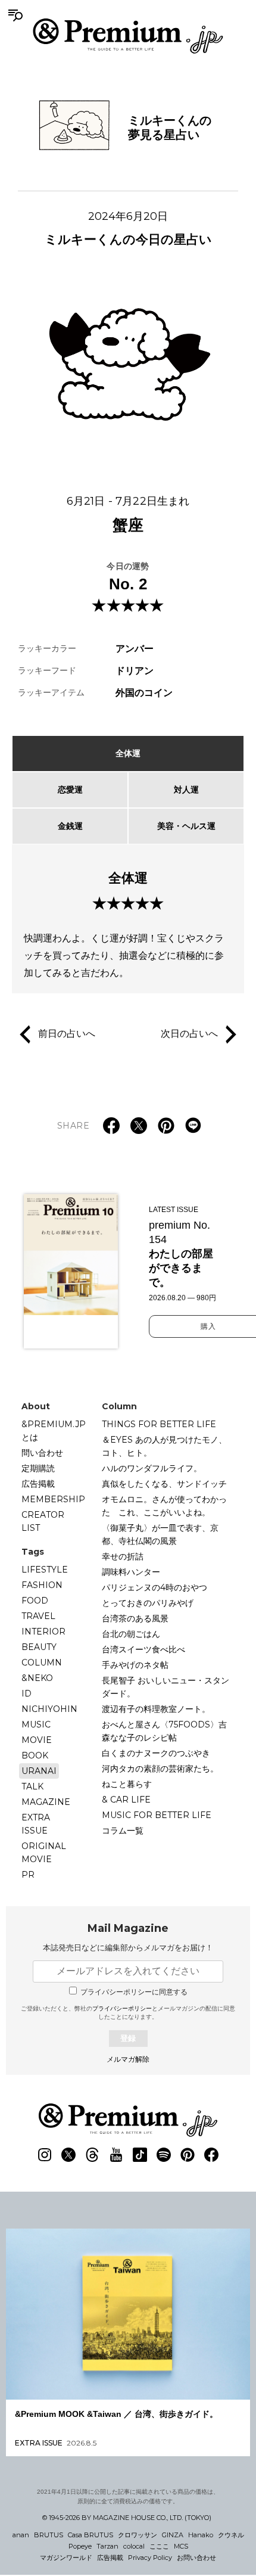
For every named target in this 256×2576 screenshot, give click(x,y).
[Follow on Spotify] (164, 2155)
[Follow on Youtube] (116, 2155)
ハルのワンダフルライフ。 (152, 1468)
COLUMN (42, 1663)
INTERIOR (43, 1632)
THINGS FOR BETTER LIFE (159, 1424)
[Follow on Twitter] (68, 2155)
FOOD (35, 1601)
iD (26, 1693)
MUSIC (36, 1724)
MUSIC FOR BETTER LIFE (157, 1815)
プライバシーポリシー (122, 2008)
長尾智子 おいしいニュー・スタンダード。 (166, 1687)
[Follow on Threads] (92, 2155)
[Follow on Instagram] (45, 2155)
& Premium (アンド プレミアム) (128, 36)
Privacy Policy (150, 2558)
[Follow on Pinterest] (188, 2155)
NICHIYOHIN (49, 1709)
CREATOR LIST (43, 1521)
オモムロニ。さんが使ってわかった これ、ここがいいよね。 (164, 1506)
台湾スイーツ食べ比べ (143, 1649)
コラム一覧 (123, 1831)
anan (21, 2535)
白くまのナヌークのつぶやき (156, 1753)
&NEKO (37, 1678)
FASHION (42, 1585)
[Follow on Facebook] (211, 2155)
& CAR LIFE (126, 1800)
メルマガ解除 (128, 2059)
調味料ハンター (131, 1572)
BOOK (35, 1755)
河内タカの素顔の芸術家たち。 (160, 1769)
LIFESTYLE (45, 1570)
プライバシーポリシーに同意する (134, 1992)
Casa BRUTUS (90, 2535)
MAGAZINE (46, 1802)
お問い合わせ (196, 2558)
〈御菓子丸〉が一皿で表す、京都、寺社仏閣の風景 (160, 1534)
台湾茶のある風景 (135, 1618)
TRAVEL (38, 1616)
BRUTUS (49, 2535)
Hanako (201, 2535)
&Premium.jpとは (54, 1431)
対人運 (186, 790)
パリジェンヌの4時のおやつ (154, 1587)
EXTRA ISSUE (36, 1824)
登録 (128, 2038)
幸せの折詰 (123, 1556)
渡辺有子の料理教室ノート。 (156, 1709)
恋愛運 (70, 790)
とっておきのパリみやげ (148, 1603)
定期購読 (38, 1468)
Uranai (39, 1771)
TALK (32, 1786)
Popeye (80, 2546)
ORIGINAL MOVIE (44, 1853)
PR (28, 1875)
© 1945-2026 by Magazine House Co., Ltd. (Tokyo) (127, 2518)
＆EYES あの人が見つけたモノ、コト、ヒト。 (164, 1446)
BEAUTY (39, 1647)
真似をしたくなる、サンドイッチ (164, 1484)
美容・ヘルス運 (186, 826)
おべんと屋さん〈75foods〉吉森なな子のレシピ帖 (164, 1731)
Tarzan (107, 2546)
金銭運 (70, 826)
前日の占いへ (67, 1033)
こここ (159, 2546)
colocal (134, 2546)
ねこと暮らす (127, 1784)
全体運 (128, 753)
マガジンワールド (66, 2558)
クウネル (231, 2535)
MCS (181, 2546)
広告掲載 (38, 1484)
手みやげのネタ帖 (135, 1665)
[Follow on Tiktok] (140, 2155)
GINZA (173, 2535)
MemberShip (53, 1499)
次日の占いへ (189, 1033)
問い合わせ (42, 1453)
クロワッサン (138, 2535)
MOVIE (37, 1740)
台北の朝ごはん (131, 1634)
